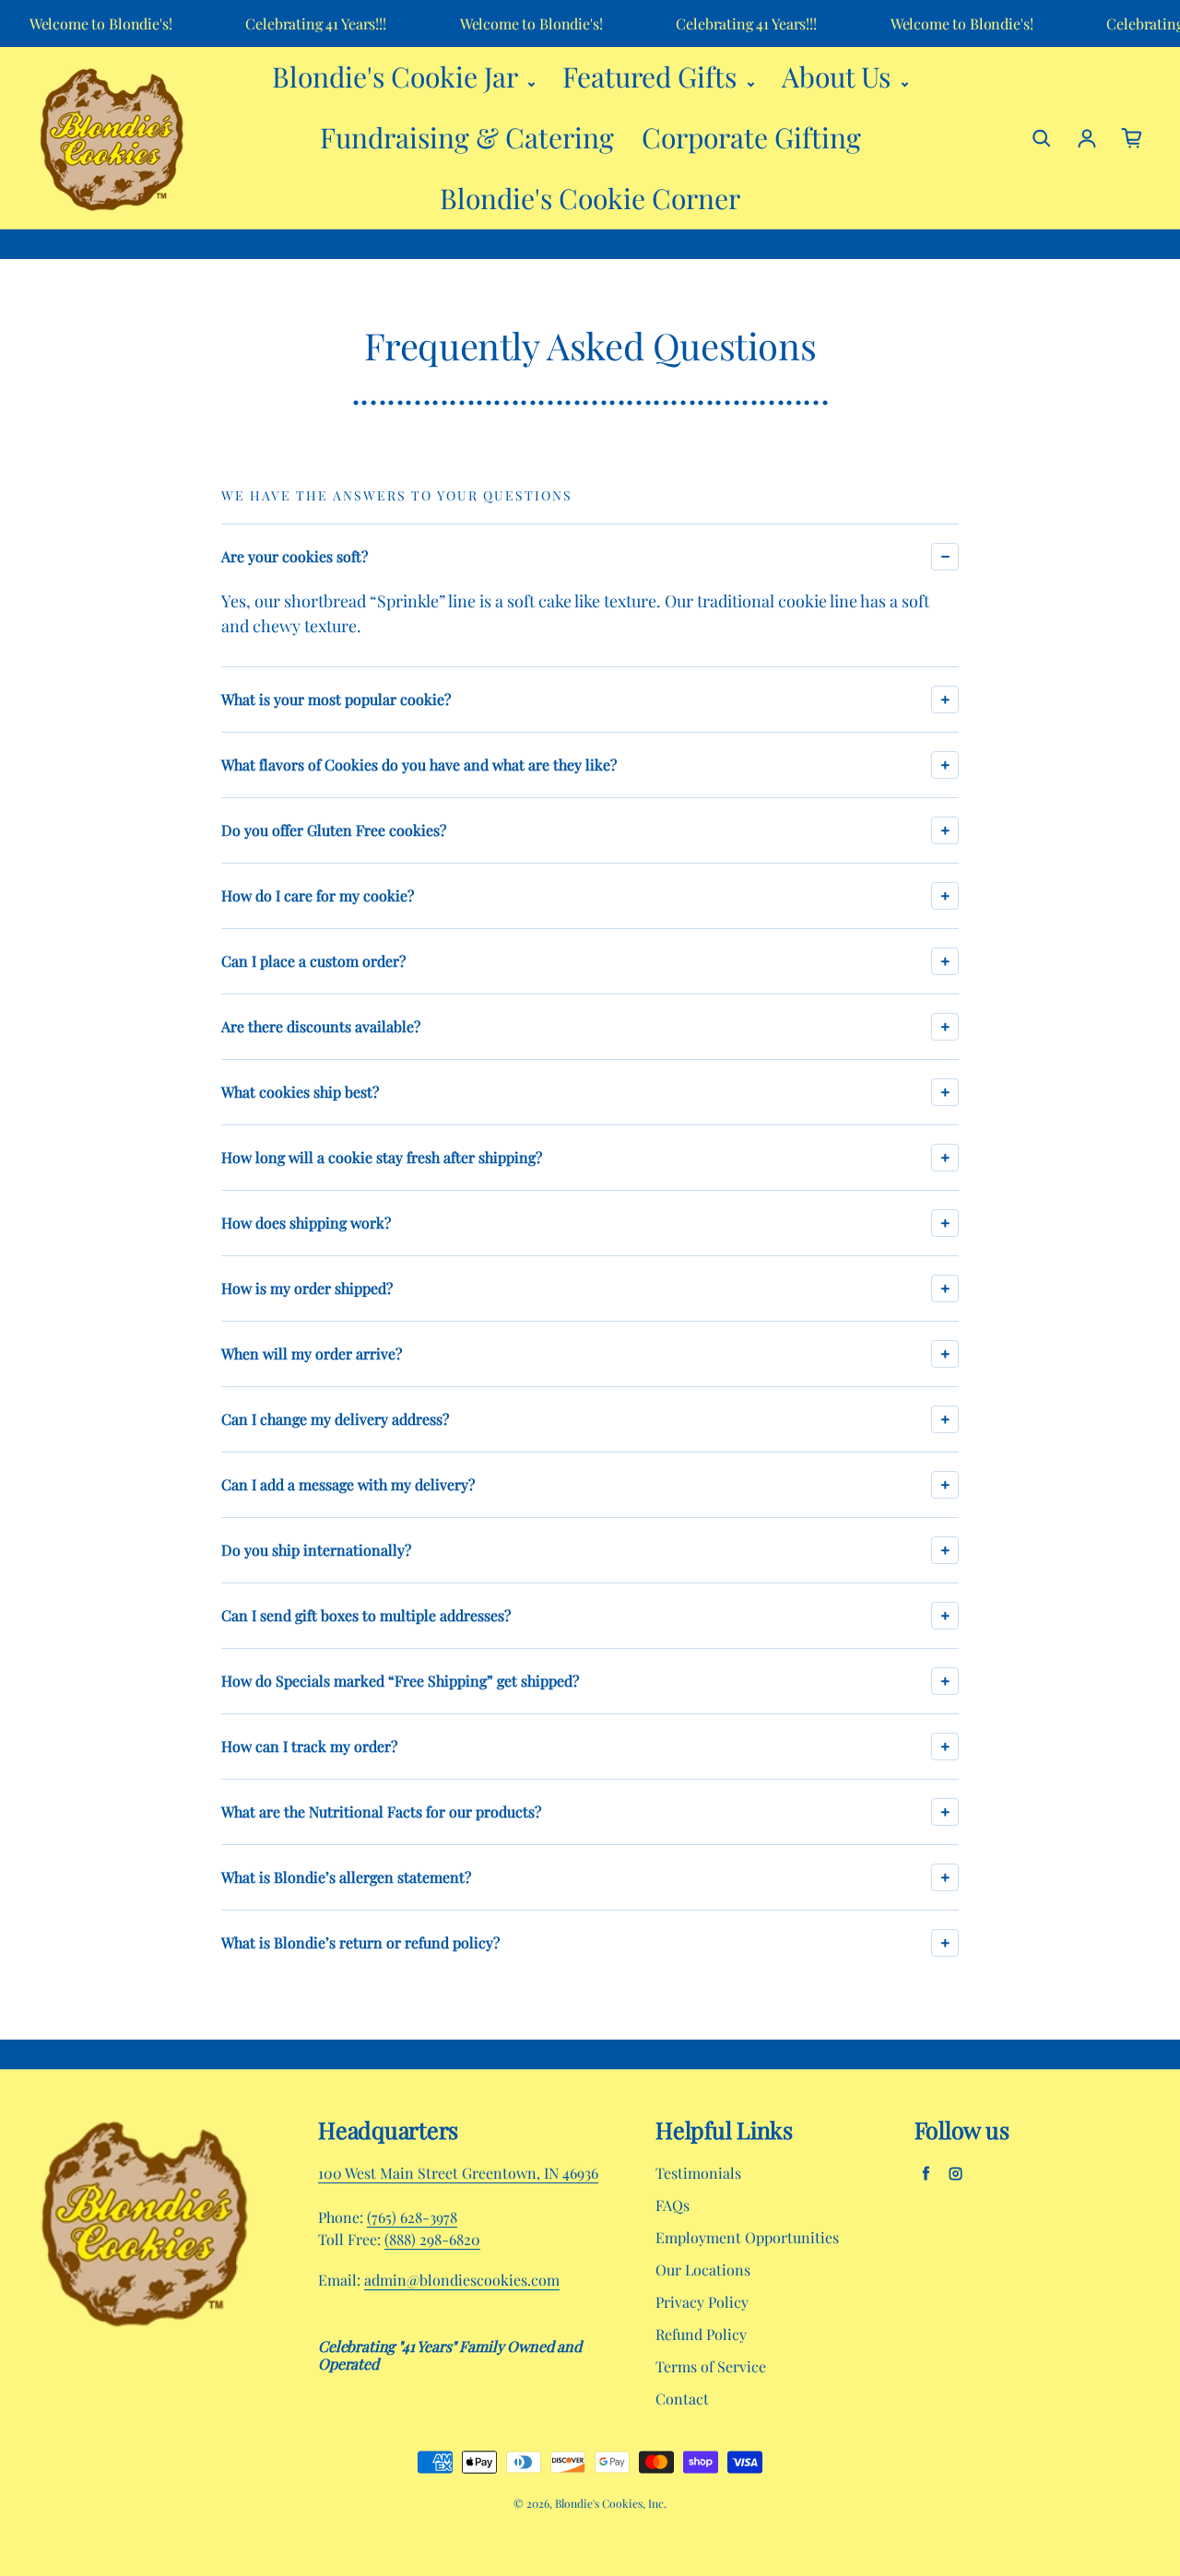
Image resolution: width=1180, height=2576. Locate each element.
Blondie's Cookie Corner (590, 198)
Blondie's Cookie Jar (398, 76)
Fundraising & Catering (467, 137)
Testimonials (698, 2173)
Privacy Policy (702, 2302)
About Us (839, 76)
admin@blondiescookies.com (462, 2280)
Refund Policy (701, 2334)
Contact (682, 2399)
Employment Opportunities (747, 2237)
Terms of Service (711, 2366)
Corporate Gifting (751, 137)
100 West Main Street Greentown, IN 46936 (458, 2173)
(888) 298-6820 (432, 2239)
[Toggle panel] (945, 557)
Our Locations (703, 2270)
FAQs (673, 2205)
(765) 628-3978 (412, 2217)
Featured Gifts (653, 76)
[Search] (1042, 138)
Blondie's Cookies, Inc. (611, 2503)
